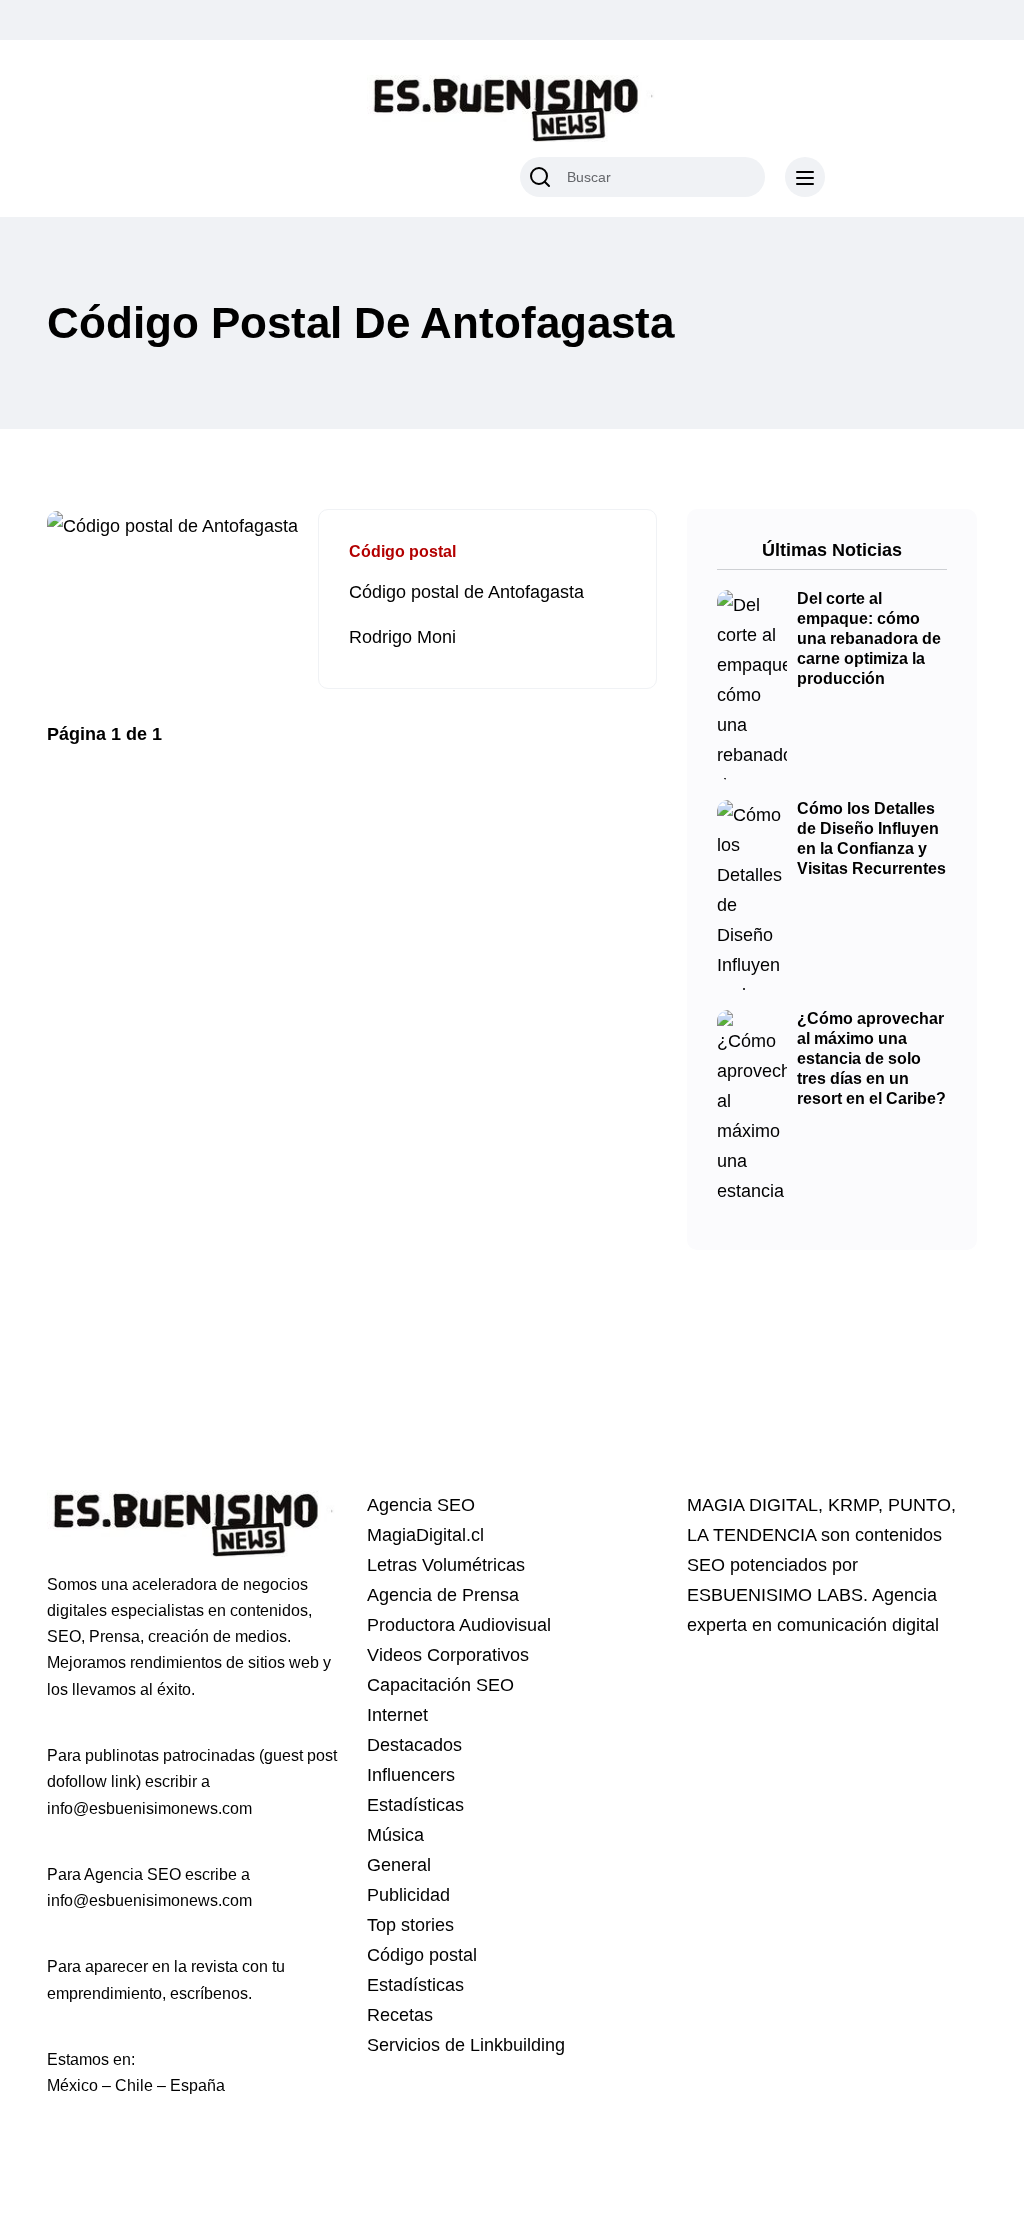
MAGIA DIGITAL (752, 1505)
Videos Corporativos (448, 1655)
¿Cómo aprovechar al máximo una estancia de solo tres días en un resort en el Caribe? (871, 1059)
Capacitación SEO (440, 1685)
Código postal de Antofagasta (466, 592)
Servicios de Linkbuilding (466, 2045)
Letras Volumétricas (446, 1565)
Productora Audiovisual (459, 1625)
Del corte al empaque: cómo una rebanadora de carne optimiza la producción (869, 639)
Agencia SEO (421, 1505)
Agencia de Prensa (443, 1595)
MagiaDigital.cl (425, 1535)
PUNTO (919, 1505)
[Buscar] (540, 177)
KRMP (853, 1505)
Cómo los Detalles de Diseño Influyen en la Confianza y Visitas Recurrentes (871, 839)
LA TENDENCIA (751, 1535)
